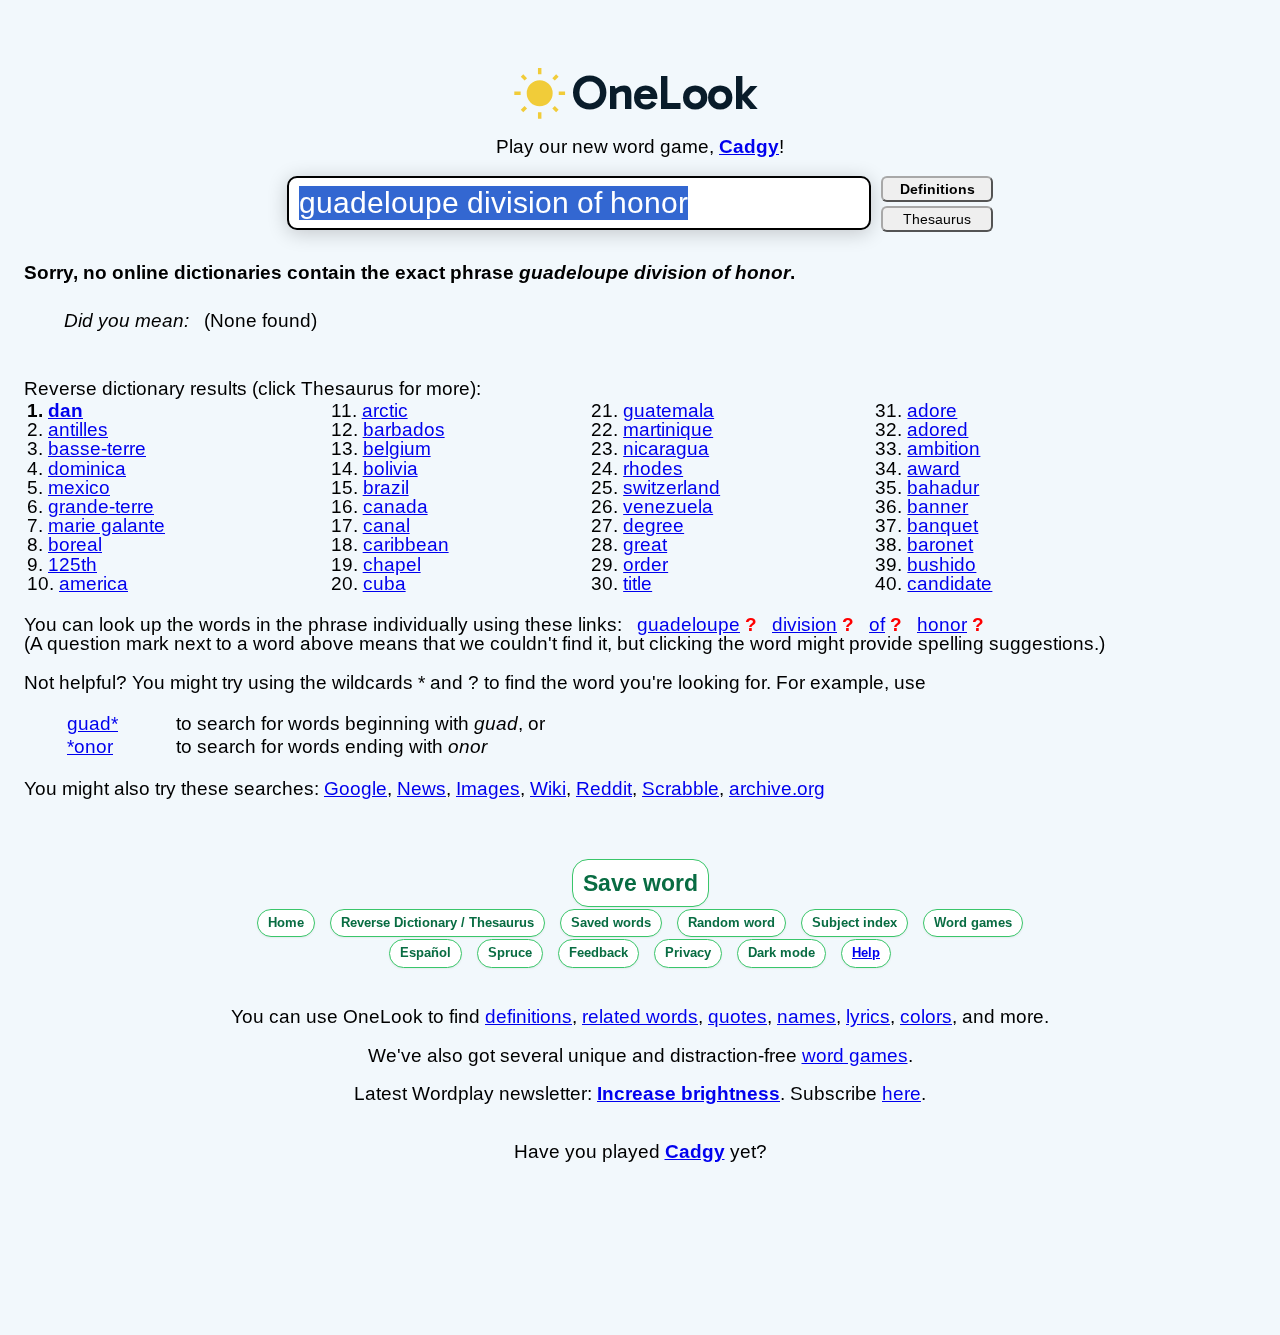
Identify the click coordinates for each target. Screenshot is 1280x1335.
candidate (949, 583)
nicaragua (666, 448)
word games (855, 1055)
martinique (668, 429)
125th (72, 564)
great (645, 544)
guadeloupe (688, 624)
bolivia (390, 468)
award (933, 468)
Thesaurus (937, 219)
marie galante (106, 525)
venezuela (668, 506)
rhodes (653, 468)
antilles (78, 429)
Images (488, 788)
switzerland (671, 487)
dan (65, 410)
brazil (386, 487)
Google (355, 788)
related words (640, 1016)
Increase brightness (688, 1093)
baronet (940, 544)
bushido (941, 564)
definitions (528, 1016)
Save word (640, 883)
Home (286, 922)
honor (942, 624)
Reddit (604, 788)
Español (425, 952)
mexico (79, 487)
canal (386, 525)
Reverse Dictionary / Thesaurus (437, 922)
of (877, 624)
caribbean (406, 544)
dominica (87, 468)
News (421, 788)
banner (937, 506)
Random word (731, 922)
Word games (973, 922)
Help (866, 952)
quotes (737, 1016)
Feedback (598, 952)
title (637, 583)
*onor (90, 746)
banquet (942, 525)
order (645, 564)
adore (932, 410)
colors (926, 1016)
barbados (404, 429)
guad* (92, 723)
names (806, 1016)
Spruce (510, 952)
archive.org (777, 788)
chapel (392, 564)
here (901, 1093)
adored (937, 429)
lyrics (868, 1016)
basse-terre (97, 448)
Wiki (548, 788)
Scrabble (680, 788)
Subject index (854, 922)
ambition (943, 448)
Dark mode (781, 952)
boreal (75, 544)
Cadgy (749, 146)
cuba (384, 583)
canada (395, 506)
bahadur (943, 487)
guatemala (668, 410)
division (804, 624)
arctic (385, 410)
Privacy (688, 952)
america (93, 583)
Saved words (611, 922)
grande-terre (101, 506)
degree (653, 525)
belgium (397, 448)
